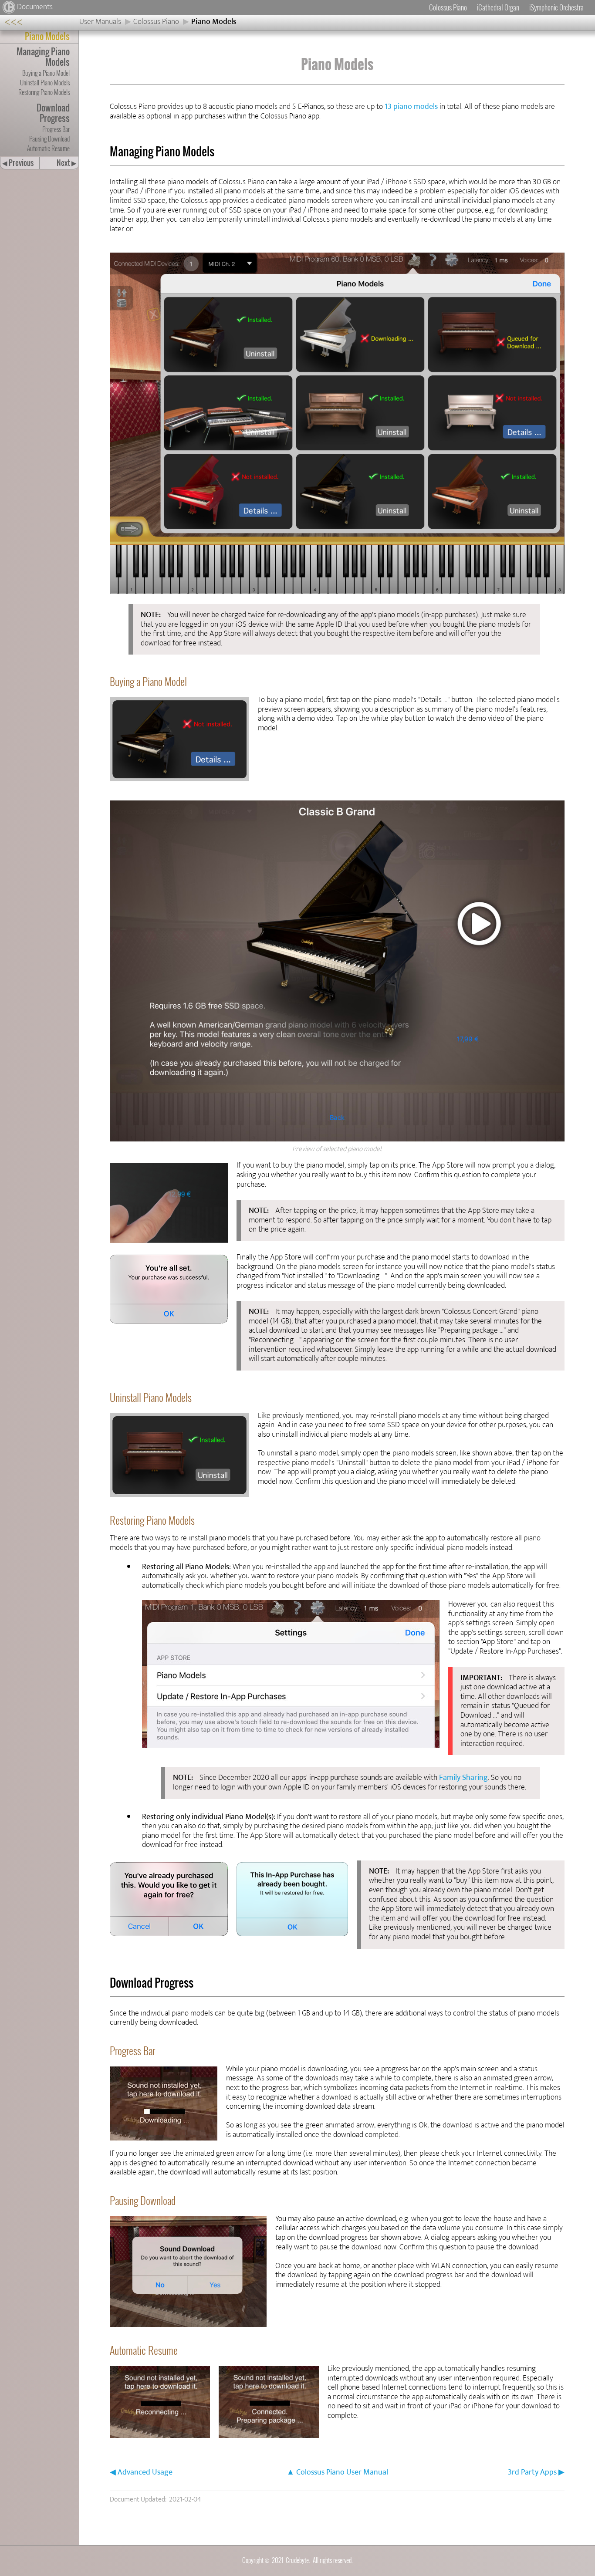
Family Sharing (463, 1778)
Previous (18, 163)
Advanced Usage (145, 2472)
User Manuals (100, 22)
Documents (35, 7)
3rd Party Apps (532, 2472)
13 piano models (411, 107)
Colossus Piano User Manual (342, 2472)
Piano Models (214, 22)
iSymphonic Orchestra (556, 7)
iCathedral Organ (498, 7)
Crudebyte (297, 2560)
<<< (14, 22)
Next (67, 163)
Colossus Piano (448, 7)
